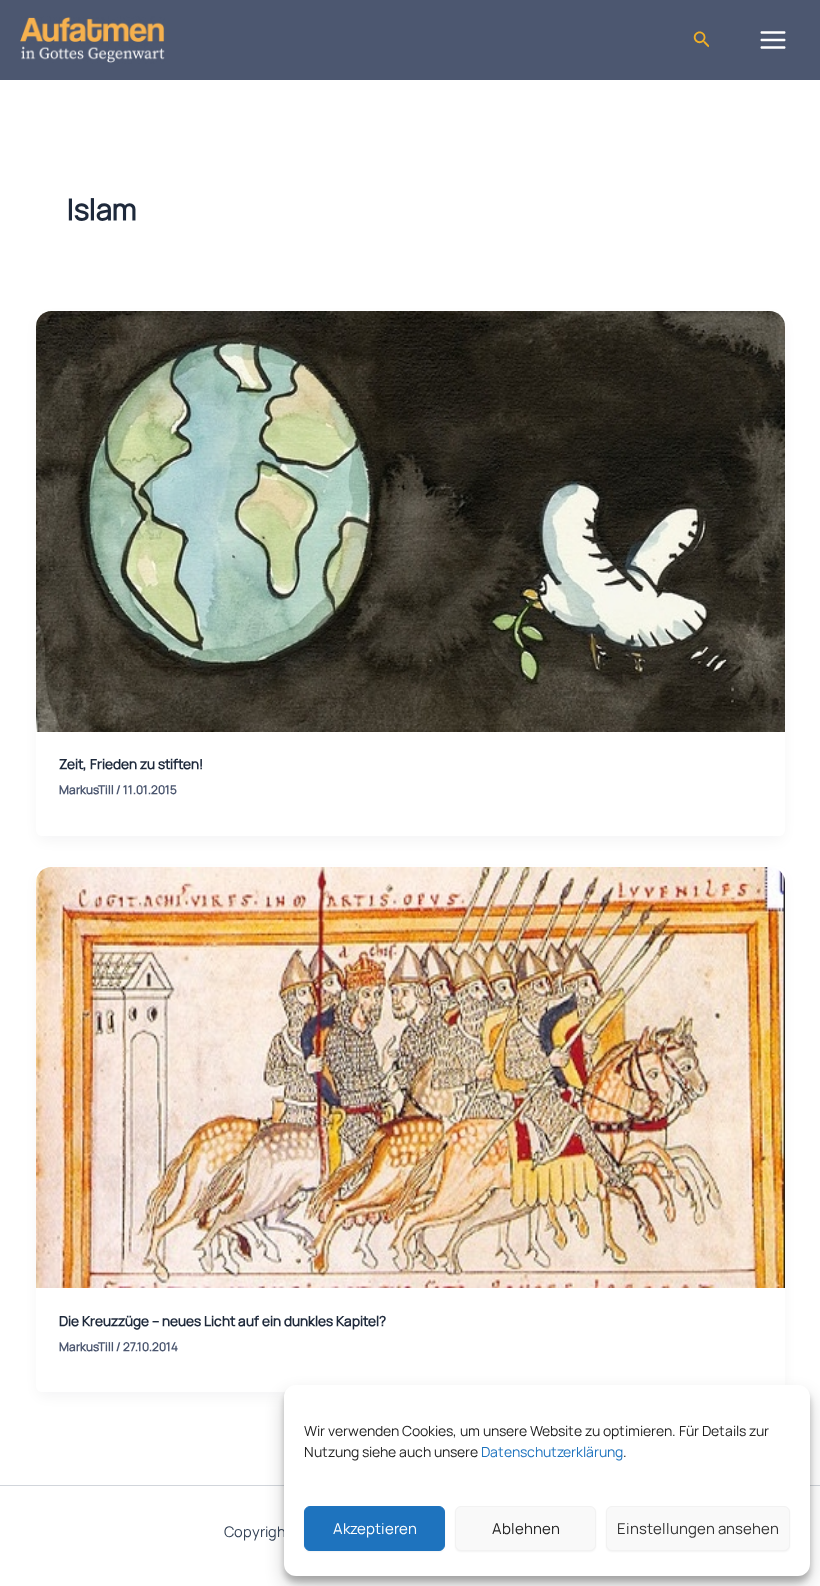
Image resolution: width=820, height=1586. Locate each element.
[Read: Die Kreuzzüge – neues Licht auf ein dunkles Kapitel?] (410, 1076)
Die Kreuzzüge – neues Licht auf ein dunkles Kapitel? (222, 1320)
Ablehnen (526, 1528)
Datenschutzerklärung (552, 1451)
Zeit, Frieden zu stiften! (131, 763)
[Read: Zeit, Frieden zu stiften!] (410, 520)
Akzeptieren (375, 1528)
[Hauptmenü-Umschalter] (773, 39)
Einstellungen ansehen (698, 1528)
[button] (702, 40)
